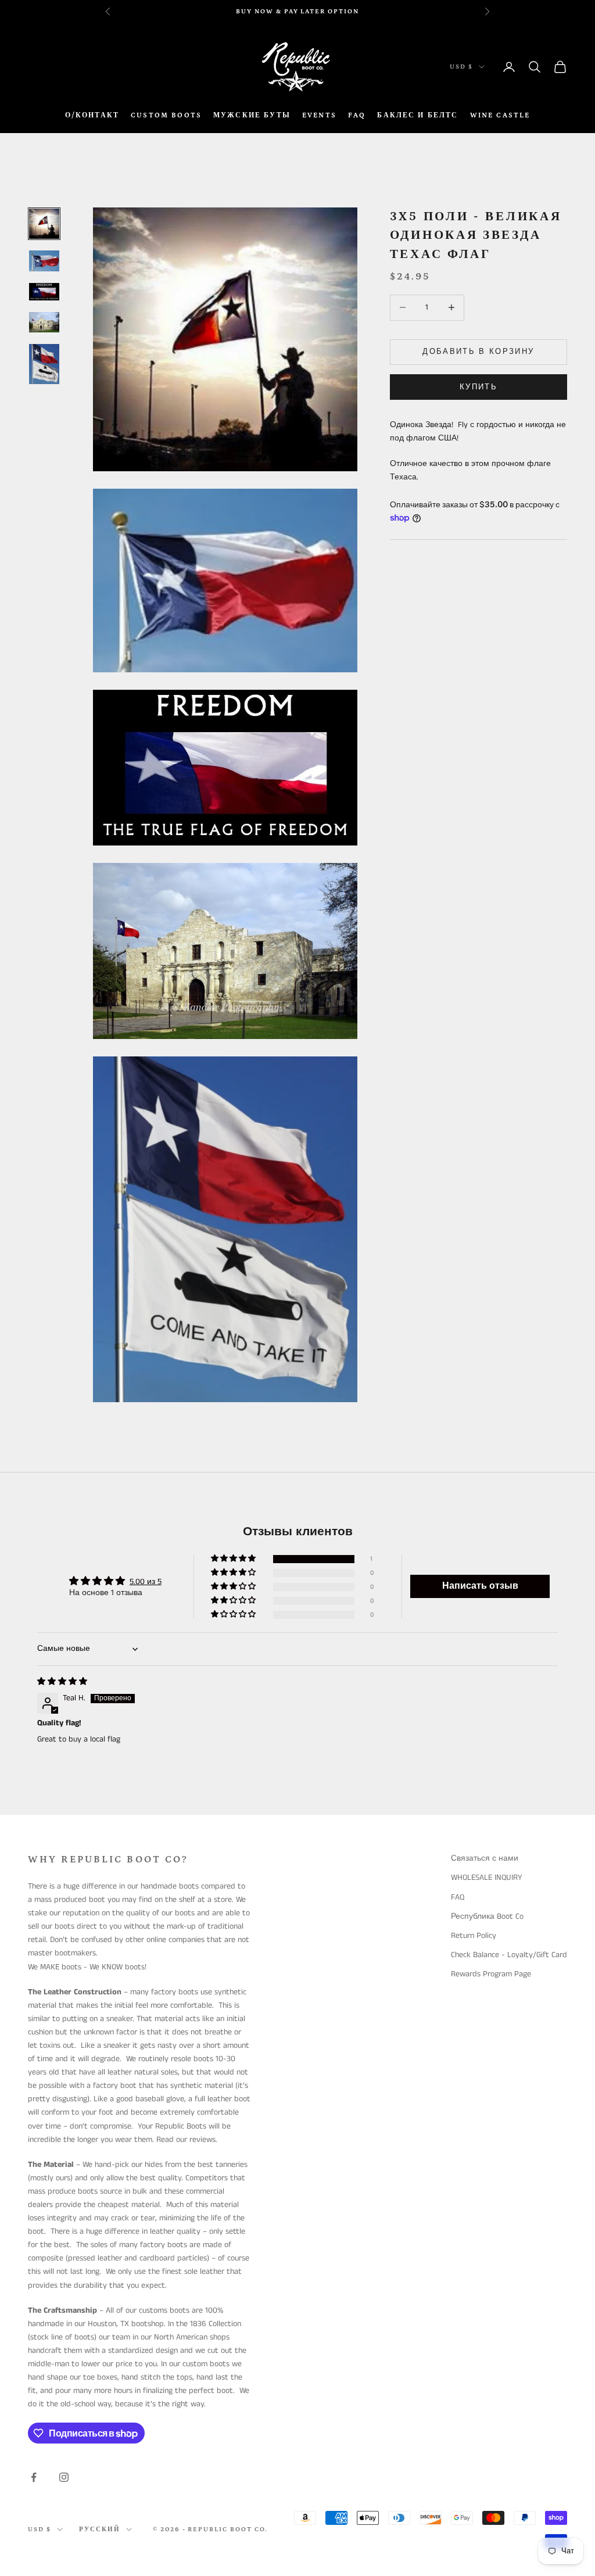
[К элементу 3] (44, 292)
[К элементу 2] (44, 261)
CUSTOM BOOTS (166, 115)
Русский (100, 2530)
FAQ (357, 115)
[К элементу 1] (44, 224)
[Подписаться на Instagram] (64, 2477)
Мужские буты (252, 115)
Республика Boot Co (487, 1916)
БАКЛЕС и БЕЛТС (417, 115)
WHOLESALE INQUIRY (487, 1878)
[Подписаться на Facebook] (34, 2477)
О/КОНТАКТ (92, 115)
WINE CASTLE (500, 115)
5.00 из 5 (146, 1582)
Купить (478, 387)
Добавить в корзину (478, 352)
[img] (62, 1682)
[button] (234, 1559)
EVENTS (319, 115)
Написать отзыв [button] (480, 1586)
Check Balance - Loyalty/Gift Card (509, 1955)
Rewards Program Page (491, 1974)
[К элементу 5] (44, 364)
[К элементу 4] (44, 322)
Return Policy (474, 1936)
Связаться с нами (485, 1858)
